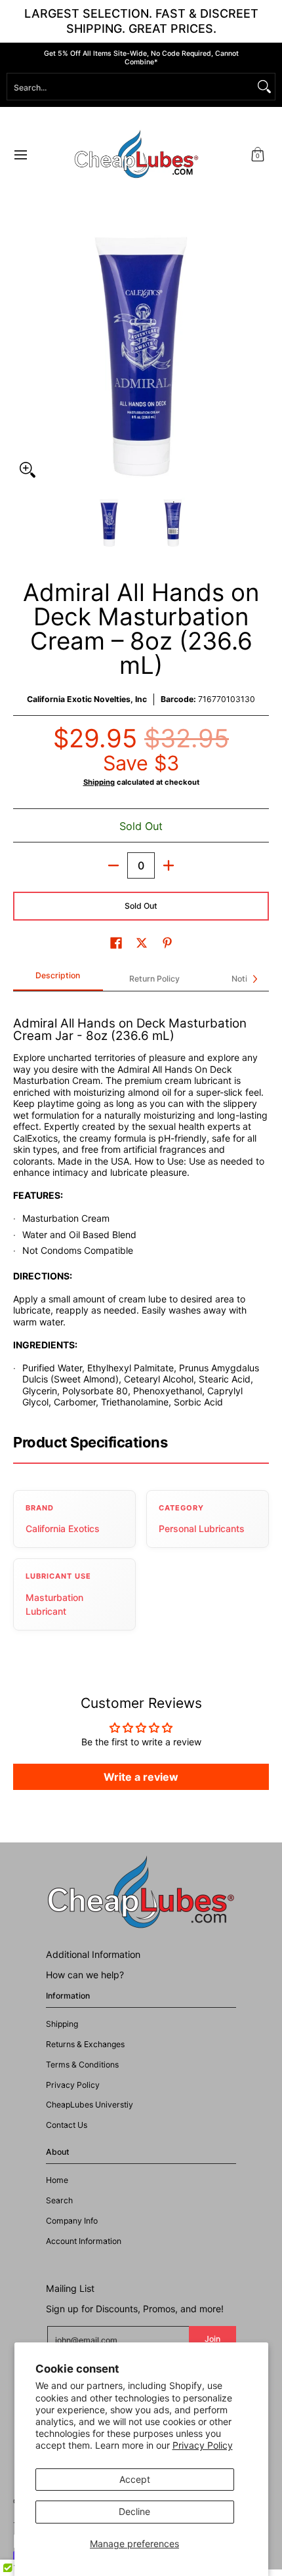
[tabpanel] (141, 1206)
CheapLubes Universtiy (90, 2105)
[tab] (58, 980)
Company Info (72, 2221)
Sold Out (141, 906)
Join (212, 2339)
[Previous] (22, 356)
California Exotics (63, 1528)
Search (59, 2200)
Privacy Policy (203, 2445)
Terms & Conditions (82, 2065)
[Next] (260, 356)
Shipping (99, 782)
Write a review (141, 1777)
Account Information (84, 2241)
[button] (258, 155)
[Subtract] (113, 865)
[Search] (264, 87)
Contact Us (67, 2125)
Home (57, 2180)
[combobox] (131, 87)
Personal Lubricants (202, 1528)
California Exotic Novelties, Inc (87, 699)
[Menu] (20, 155)
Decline (134, 2511)
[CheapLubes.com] (136, 155)
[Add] (169, 865)
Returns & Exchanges (85, 2044)
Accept (135, 2479)
